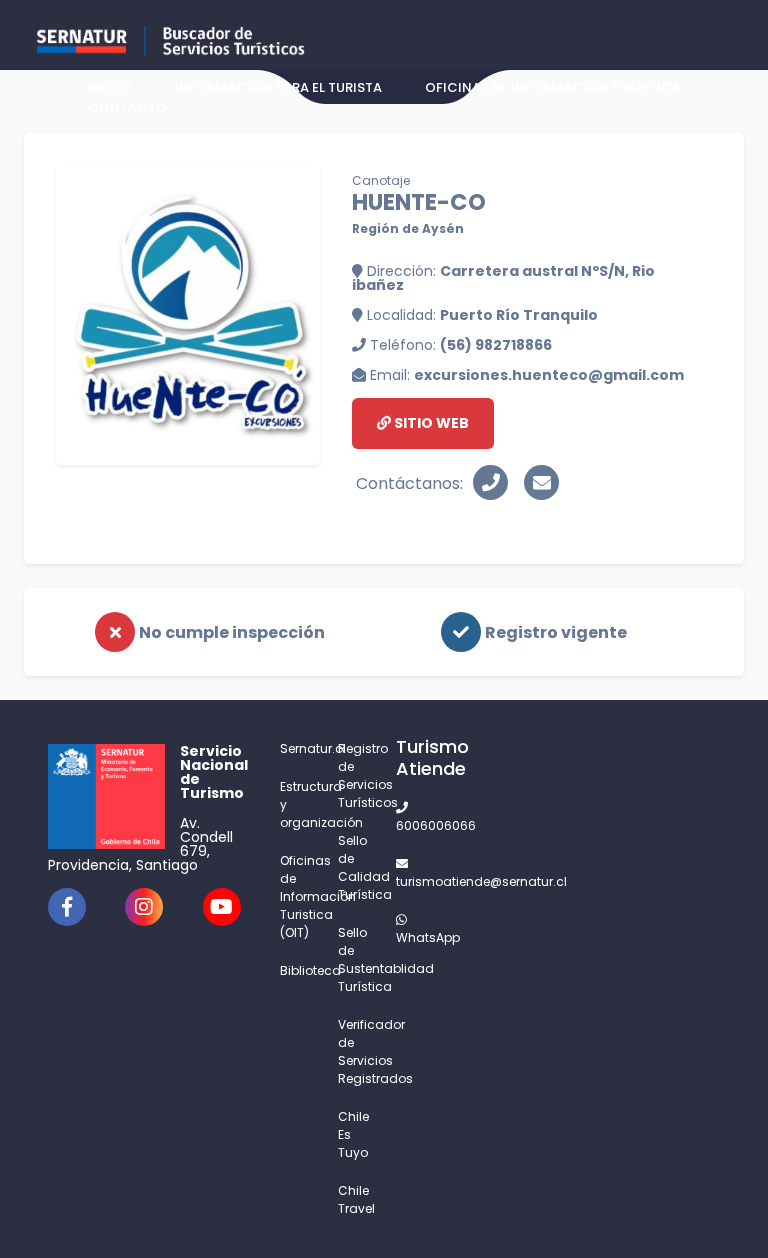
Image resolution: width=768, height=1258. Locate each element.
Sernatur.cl (297, 748)
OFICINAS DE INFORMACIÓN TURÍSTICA (553, 87)
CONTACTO (127, 107)
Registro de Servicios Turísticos (355, 775)
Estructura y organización (297, 804)
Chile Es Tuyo (353, 1134)
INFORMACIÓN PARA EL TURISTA (278, 87)
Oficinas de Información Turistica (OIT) (297, 896)
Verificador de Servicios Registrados (355, 1051)
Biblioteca (297, 970)
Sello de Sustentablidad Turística (355, 959)
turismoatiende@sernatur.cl (413, 881)
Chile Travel (355, 1199)
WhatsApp (413, 937)
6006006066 (413, 825)
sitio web (430, 423)
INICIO (110, 87)
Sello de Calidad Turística (355, 867)
